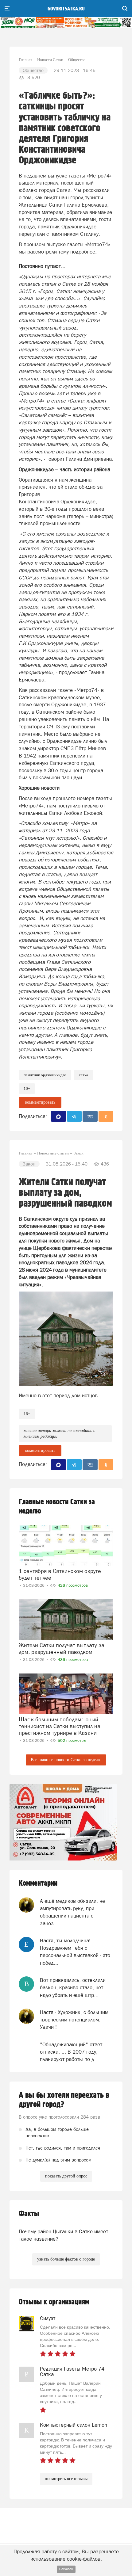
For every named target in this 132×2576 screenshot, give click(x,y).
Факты (29, 2214)
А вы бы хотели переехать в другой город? (64, 2100)
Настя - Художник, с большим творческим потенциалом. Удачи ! (74, 2020)
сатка (83, 1075)
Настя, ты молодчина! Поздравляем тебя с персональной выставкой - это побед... (75, 1952)
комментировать (40, 1102)
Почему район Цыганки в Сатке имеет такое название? (63, 2235)
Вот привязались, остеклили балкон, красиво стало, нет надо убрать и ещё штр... (73, 1988)
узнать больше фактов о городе (66, 2259)
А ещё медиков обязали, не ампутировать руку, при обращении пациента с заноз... (72, 1912)
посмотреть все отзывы (66, 2479)
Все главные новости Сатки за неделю (66, 1760)
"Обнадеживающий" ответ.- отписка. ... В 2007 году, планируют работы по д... (72, 2052)
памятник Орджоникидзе (45, 1075)
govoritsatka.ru (66, 9)
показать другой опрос (66, 2176)
